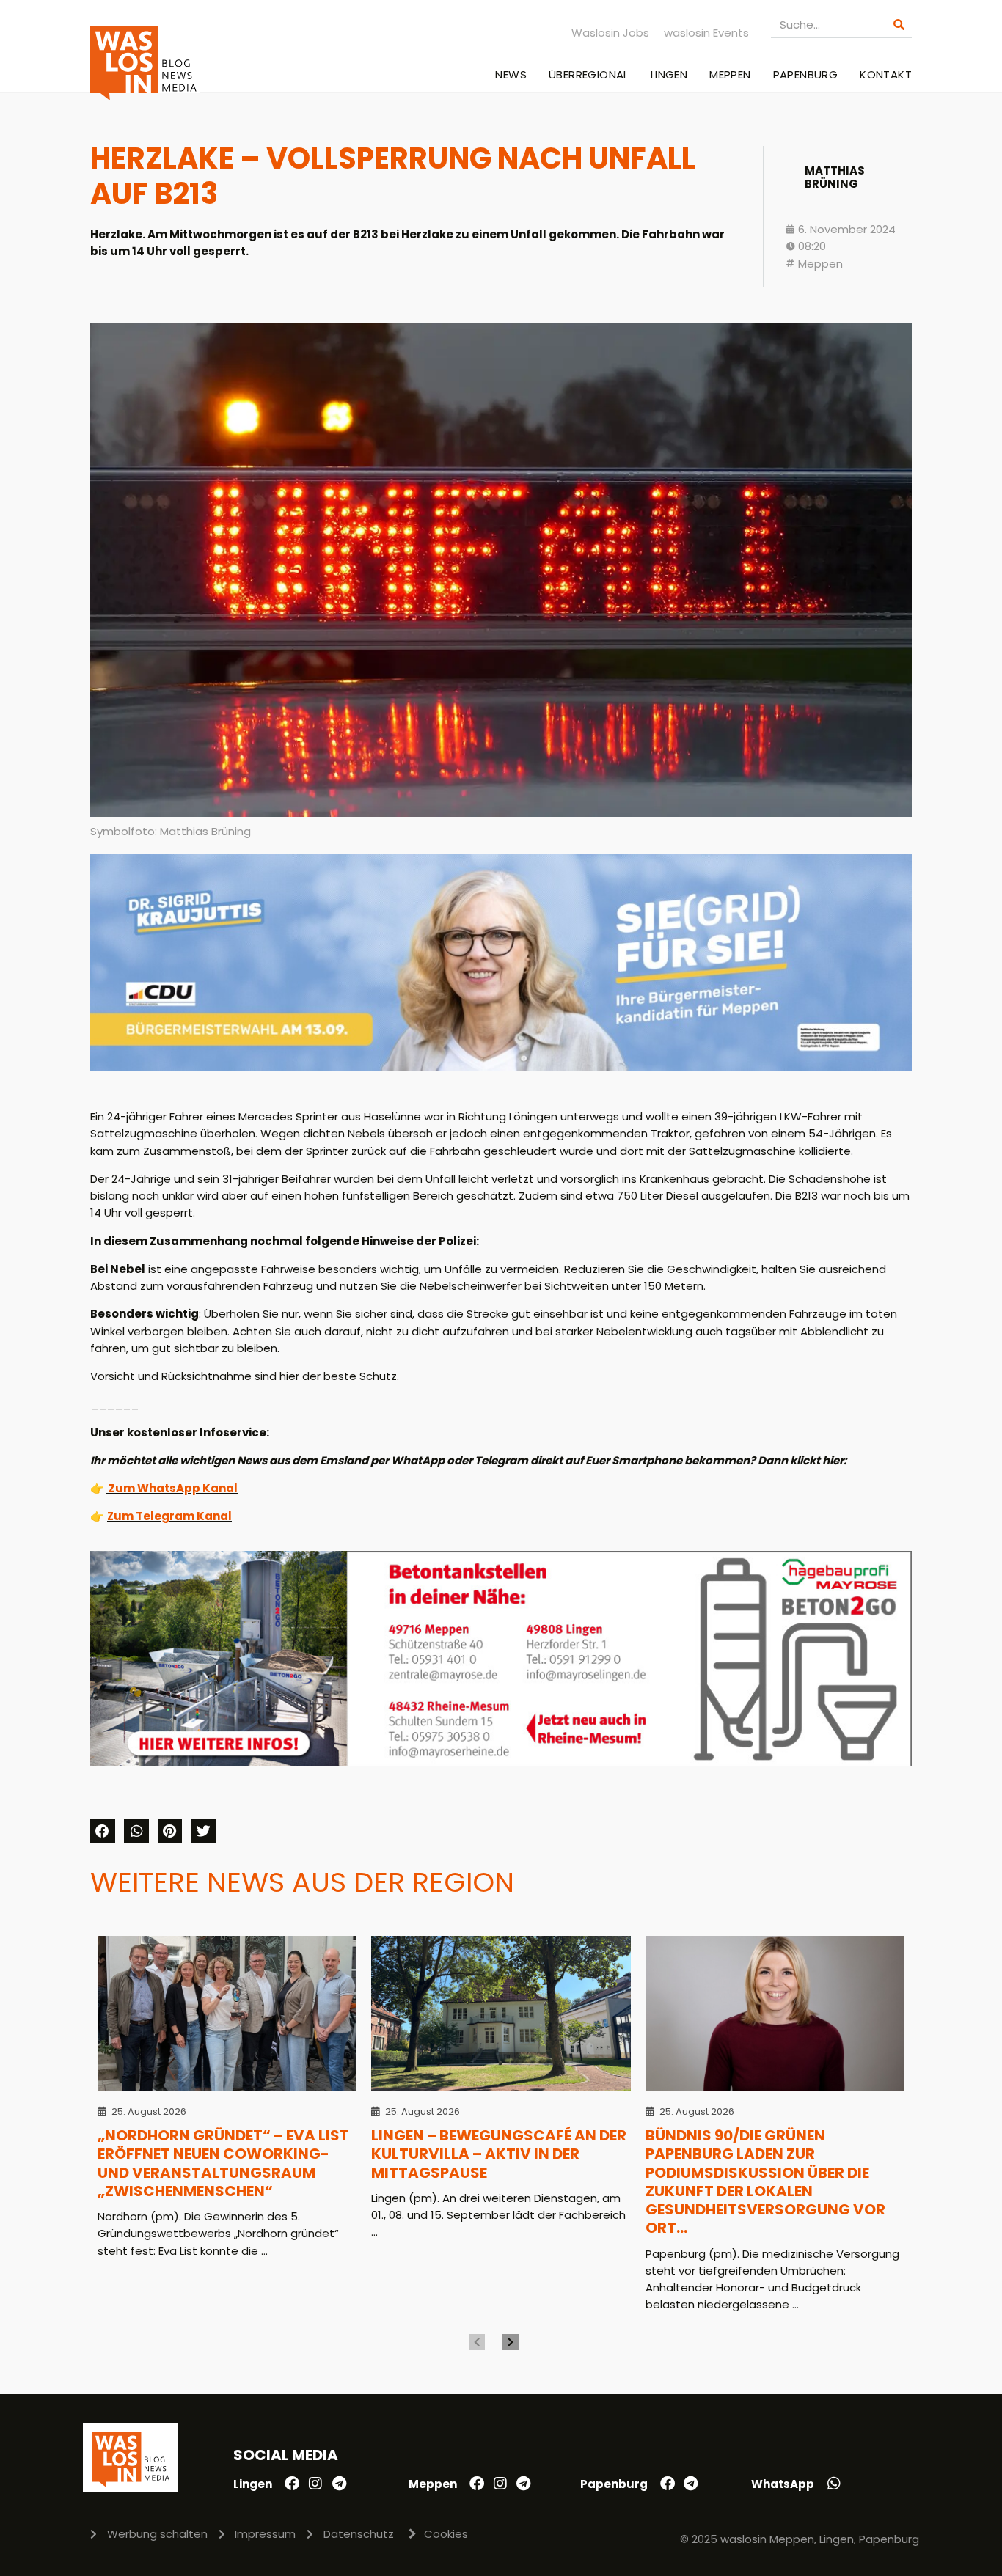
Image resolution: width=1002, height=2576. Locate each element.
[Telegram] (339, 2484)
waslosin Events (706, 33)
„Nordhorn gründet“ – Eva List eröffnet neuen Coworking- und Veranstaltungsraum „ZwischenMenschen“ (223, 2163)
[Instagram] (315, 2484)
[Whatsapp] (834, 2484)
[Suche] (899, 25)
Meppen (730, 74)
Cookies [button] (446, 2534)
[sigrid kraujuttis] (501, 1067)
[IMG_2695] (501, 1762)
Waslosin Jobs (610, 33)
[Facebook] (292, 2484)
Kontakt (886, 74)
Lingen (669, 74)
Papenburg (806, 74)
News (511, 74)
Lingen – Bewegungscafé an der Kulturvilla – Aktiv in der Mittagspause (499, 2154)
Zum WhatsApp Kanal (173, 1488)
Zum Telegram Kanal (169, 1516)
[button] (103, 1832)
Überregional (589, 74)
